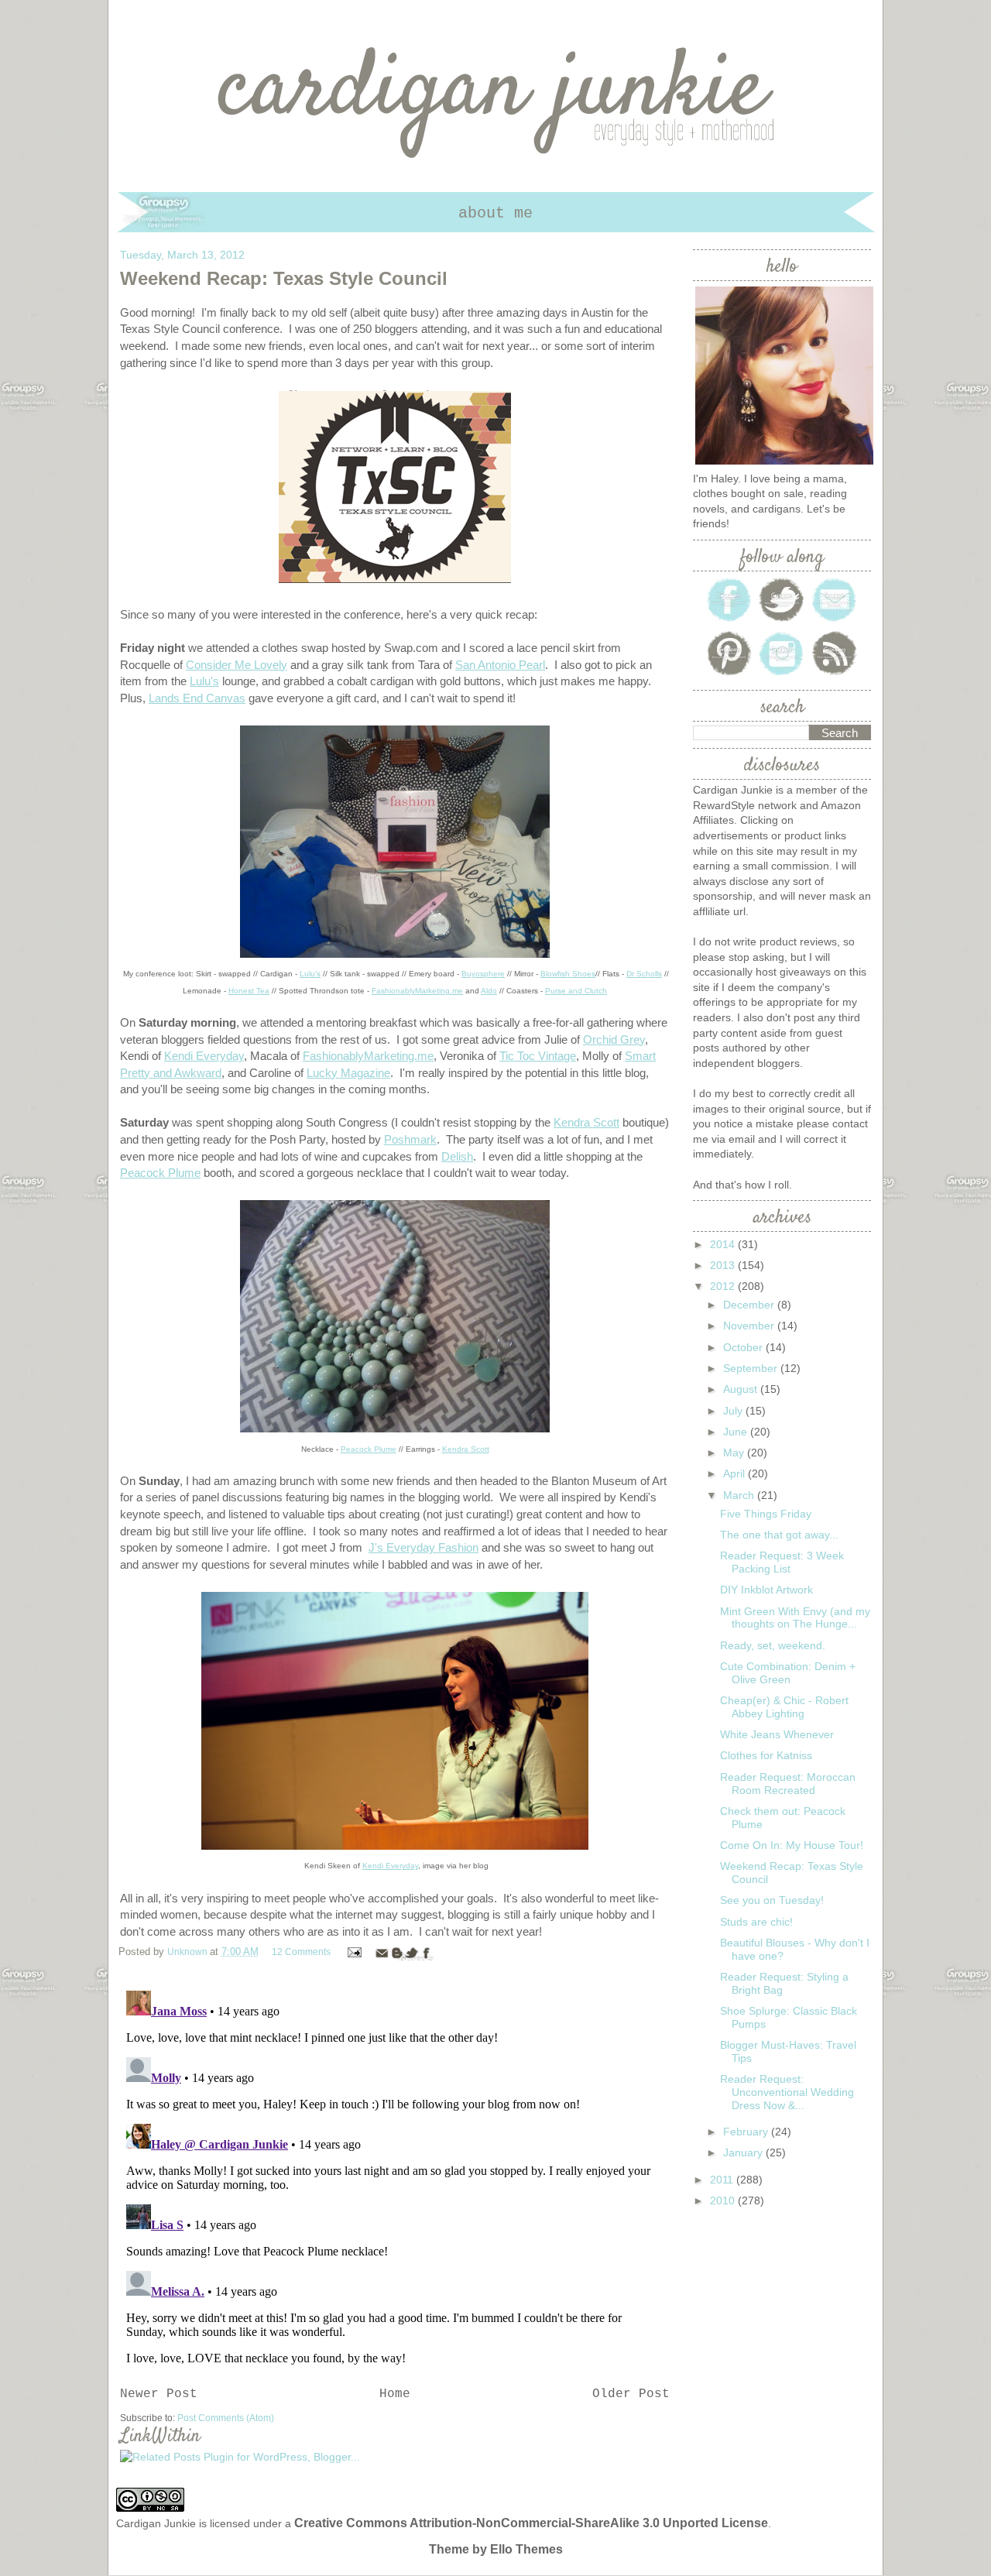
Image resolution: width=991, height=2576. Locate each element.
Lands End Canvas (197, 698)
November (750, 1326)
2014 (724, 1244)
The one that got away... (779, 1535)
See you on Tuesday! (772, 1900)
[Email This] (382, 1953)
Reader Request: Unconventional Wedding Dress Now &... (787, 2092)
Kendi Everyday (204, 1056)
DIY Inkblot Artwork (766, 1590)
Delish (457, 1156)
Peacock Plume (160, 1173)
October (744, 1347)
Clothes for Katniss (766, 1755)
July (734, 1411)
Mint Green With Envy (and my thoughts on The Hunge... (795, 1618)
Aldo (489, 991)
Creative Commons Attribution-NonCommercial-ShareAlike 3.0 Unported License (531, 2523)
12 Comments (301, 1952)
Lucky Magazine (348, 1073)
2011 (723, 2180)
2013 (724, 1265)
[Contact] (835, 620)
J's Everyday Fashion (423, 1547)
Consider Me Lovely (237, 665)
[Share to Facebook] (426, 1953)
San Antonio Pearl (500, 665)
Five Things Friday (766, 1514)
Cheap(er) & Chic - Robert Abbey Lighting (784, 1707)
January (744, 2152)
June (737, 1432)
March (740, 1495)
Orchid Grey (614, 1039)
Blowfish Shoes (568, 974)
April (736, 1473)
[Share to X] (411, 1953)
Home (395, 2394)
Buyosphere (483, 974)
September (752, 1368)
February (747, 2132)
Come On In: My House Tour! (792, 1845)
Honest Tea (249, 991)
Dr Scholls (644, 974)
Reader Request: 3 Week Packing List (782, 1562)
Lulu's (204, 681)
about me (495, 213)
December (750, 1305)
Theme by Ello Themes (496, 2549)
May (735, 1453)
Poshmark (410, 1139)
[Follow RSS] (835, 674)
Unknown (189, 1952)
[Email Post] (354, 1952)
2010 (724, 2200)
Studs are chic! (756, 1922)
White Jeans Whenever (777, 1734)
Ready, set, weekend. (773, 1645)
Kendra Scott (586, 1122)
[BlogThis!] (396, 1953)
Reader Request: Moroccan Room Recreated (788, 1784)
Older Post (631, 2394)
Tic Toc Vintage (538, 1056)
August (742, 1389)
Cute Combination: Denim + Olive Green (788, 1673)
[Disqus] (395, 2178)
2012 (724, 1286)
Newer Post (159, 2394)
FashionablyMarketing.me (417, 991)
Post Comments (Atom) (226, 2418)
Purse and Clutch (576, 991)
